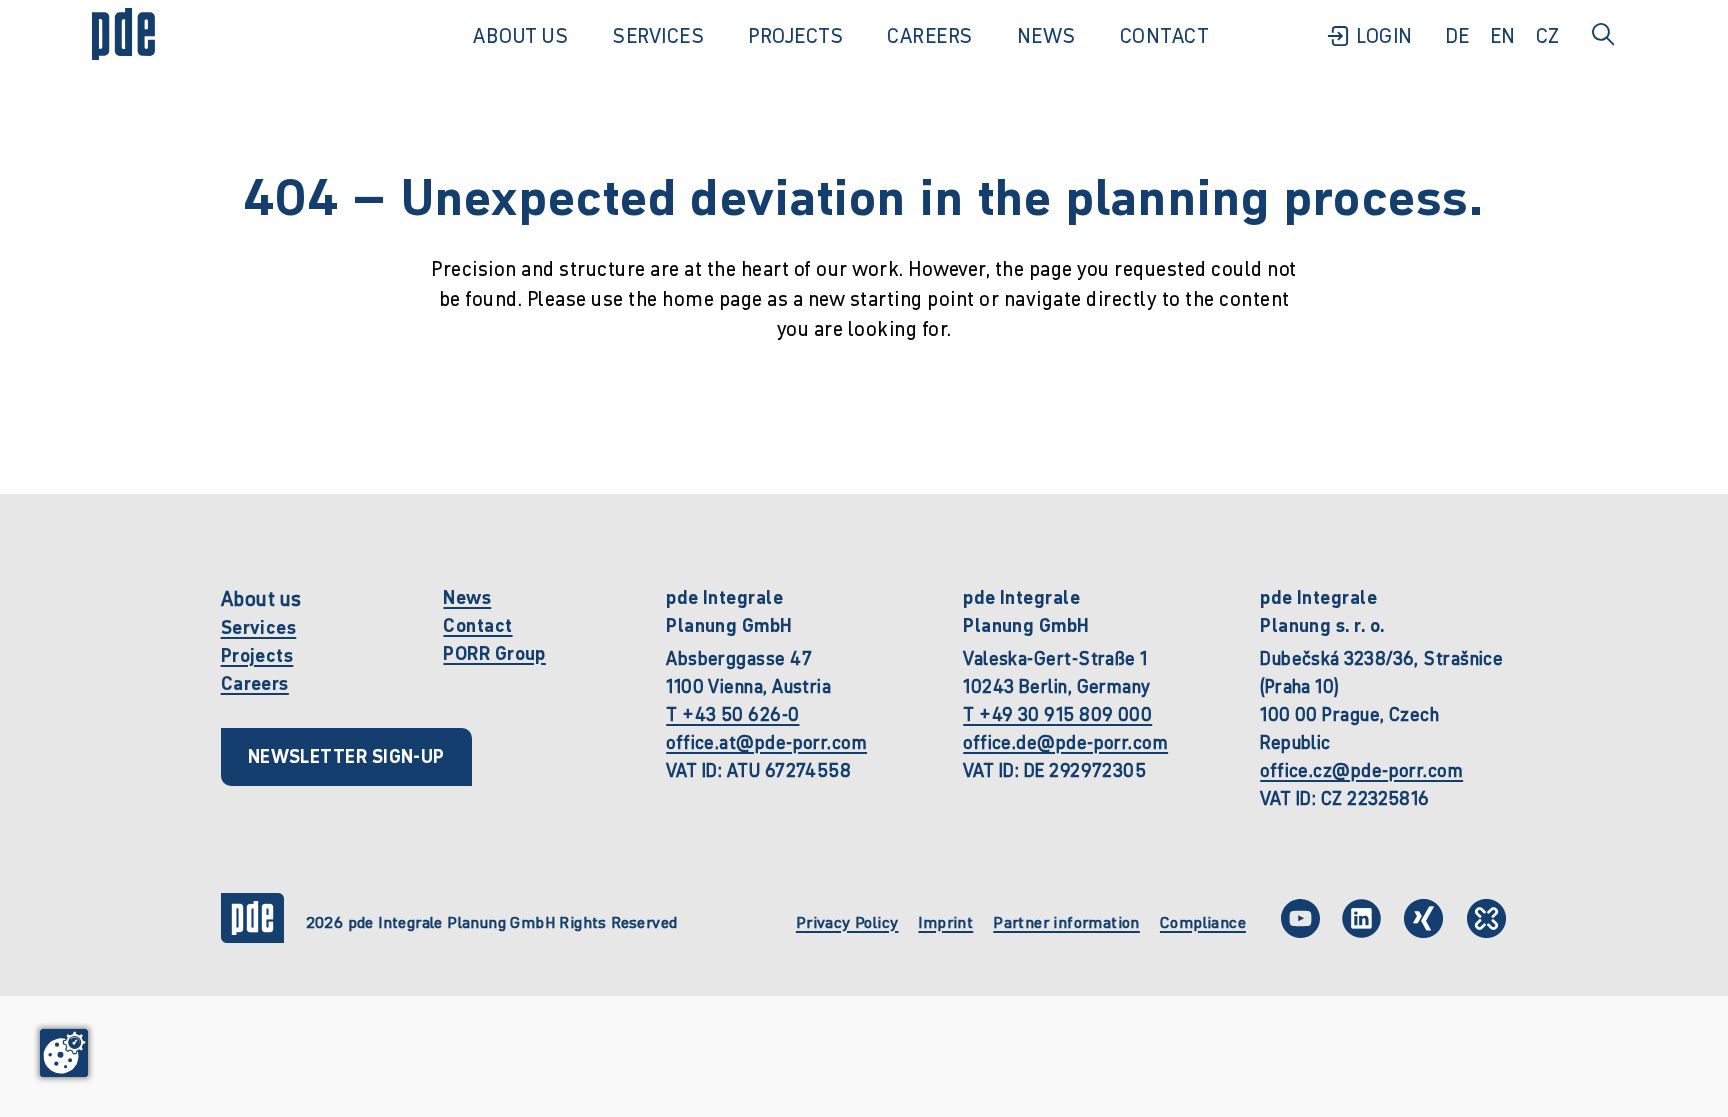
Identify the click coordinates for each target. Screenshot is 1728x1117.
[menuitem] (1369, 36)
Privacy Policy (847, 922)
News (467, 597)
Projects (257, 655)
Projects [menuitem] (795, 36)
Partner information (1066, 922)
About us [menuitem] (520, 36)
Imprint (945, 922)
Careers (255, 683)
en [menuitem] (1503, 36)
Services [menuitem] (658, 36)
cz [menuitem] (1548, 36)
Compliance (1203, 922)
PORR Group (494, 653)
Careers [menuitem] (930, 36)
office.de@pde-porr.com (1065, 742)
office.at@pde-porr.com (766, 742)
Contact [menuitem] (1165, 36)
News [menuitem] (1046, 36)
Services (259, 627)
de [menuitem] (1457, 36)
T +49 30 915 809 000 (1057, 714)
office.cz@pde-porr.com (1361, 770)
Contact (477, 625)
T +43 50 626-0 (732, 714)
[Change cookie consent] (64, 1053)
